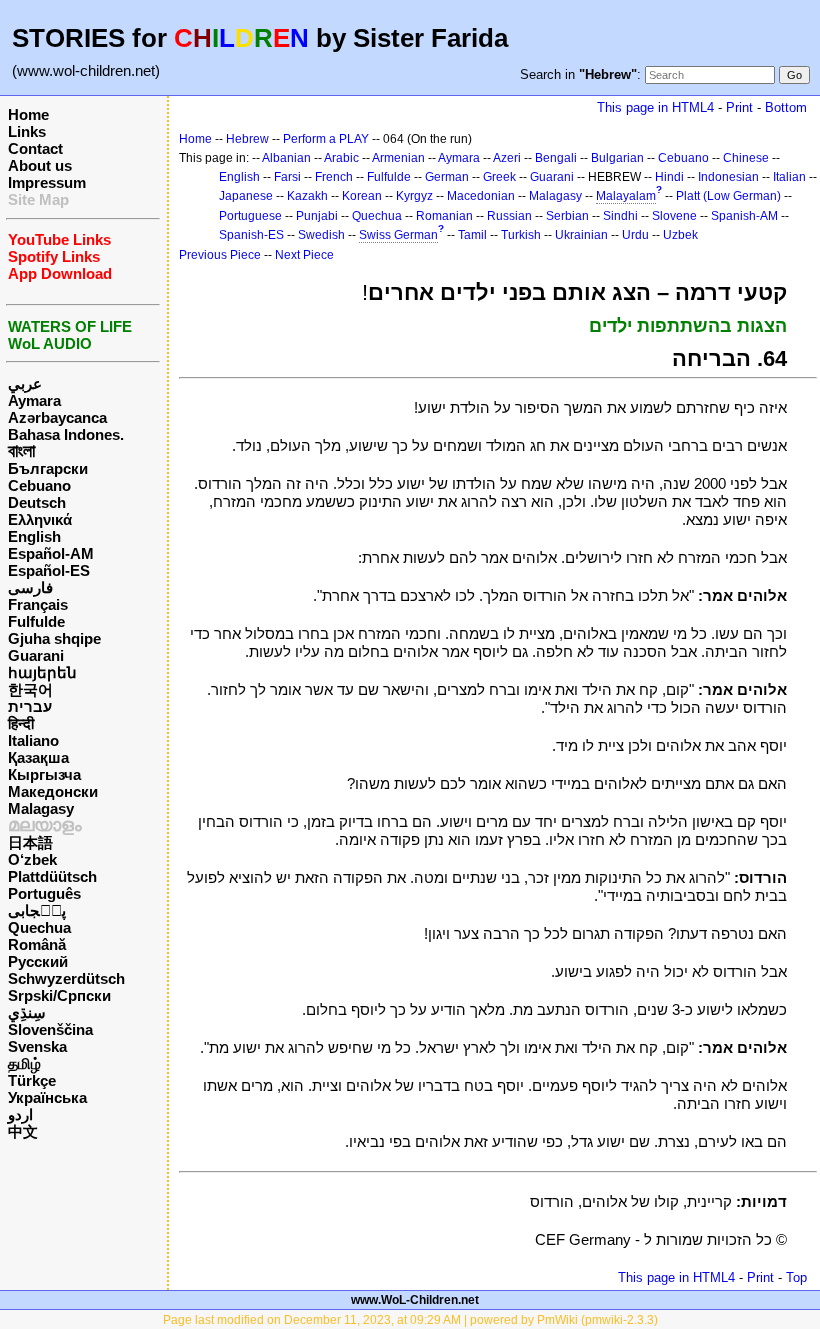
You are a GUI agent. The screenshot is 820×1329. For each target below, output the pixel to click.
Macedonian (481, 196)
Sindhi (620, 216)
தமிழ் (24, 1063)
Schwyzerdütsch (66, 978)
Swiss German (398, 235)
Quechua (39, 927)
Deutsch (37, 502)
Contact (35, 148)
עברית (30, 706)
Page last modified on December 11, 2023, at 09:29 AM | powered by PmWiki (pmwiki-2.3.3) (410, 1320)
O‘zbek (32, 859)
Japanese (246, 196)
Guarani (36, 655)
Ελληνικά (40, 519)
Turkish (521, 235)
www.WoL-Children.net (415, 1300)
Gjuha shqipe (54, 638)
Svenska (37, 1046)
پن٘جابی (37, 910)
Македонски (53, 791)
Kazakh (307, 196)
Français (38, 604)
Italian (789, 177)
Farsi (287, 177)
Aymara (34, 400)
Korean (362, 196)
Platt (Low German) (728, 196)
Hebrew (247, 139)
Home (28, 114)
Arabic (341, 158)
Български (48, 468)
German (447, 177)
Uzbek (680, 235)
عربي (25, 383)
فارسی (30, 587)
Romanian (444, 216)
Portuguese (250, 216)
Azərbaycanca (57, 417)
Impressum (47, 182)
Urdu (635, 235)
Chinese (746, 158)
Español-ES (49, 570)
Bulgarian (617, 158)
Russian (509, 216)
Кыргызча (44, 774)
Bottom (786, 107)
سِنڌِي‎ (27, 1012)
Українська (47, 1097)
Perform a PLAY (326, 139)
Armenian (398, 158)
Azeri (507, 158)
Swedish (321, 235)
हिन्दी (21, 723)
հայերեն (42, 672)
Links (27, 131)
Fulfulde (36, 621)
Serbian (567, 216)
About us (40, 165)
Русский (38, 961)
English (34, 536)
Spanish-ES (251, 235)
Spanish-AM (744, 216)
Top (796, 1277)
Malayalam (626, 196)
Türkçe (32, 1080)
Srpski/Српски (59, 995)
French (334, 177)
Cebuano (39, 485)
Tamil (472, 235)
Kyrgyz (414, 196)
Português (44, 893)
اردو (20, 1114)
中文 (23, 1131)
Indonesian (728, 177)
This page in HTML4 (655, 107)
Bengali (556, 158)
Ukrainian (581, 235)
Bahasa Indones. (66, 434)
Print (739, 107)
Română (37, 944)
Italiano (33, 740)
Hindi (669, 177)
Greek (499, 177)
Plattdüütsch (52, 876)
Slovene (674, 216)
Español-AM (51, 553)
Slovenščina (50, 1029)
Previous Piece (220, 255)
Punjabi (317, 216)
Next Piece (304, 255)
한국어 (30, 689)
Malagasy (41, 808)
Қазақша (38, 757)
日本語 (30, 842)
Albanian (286, 158)
